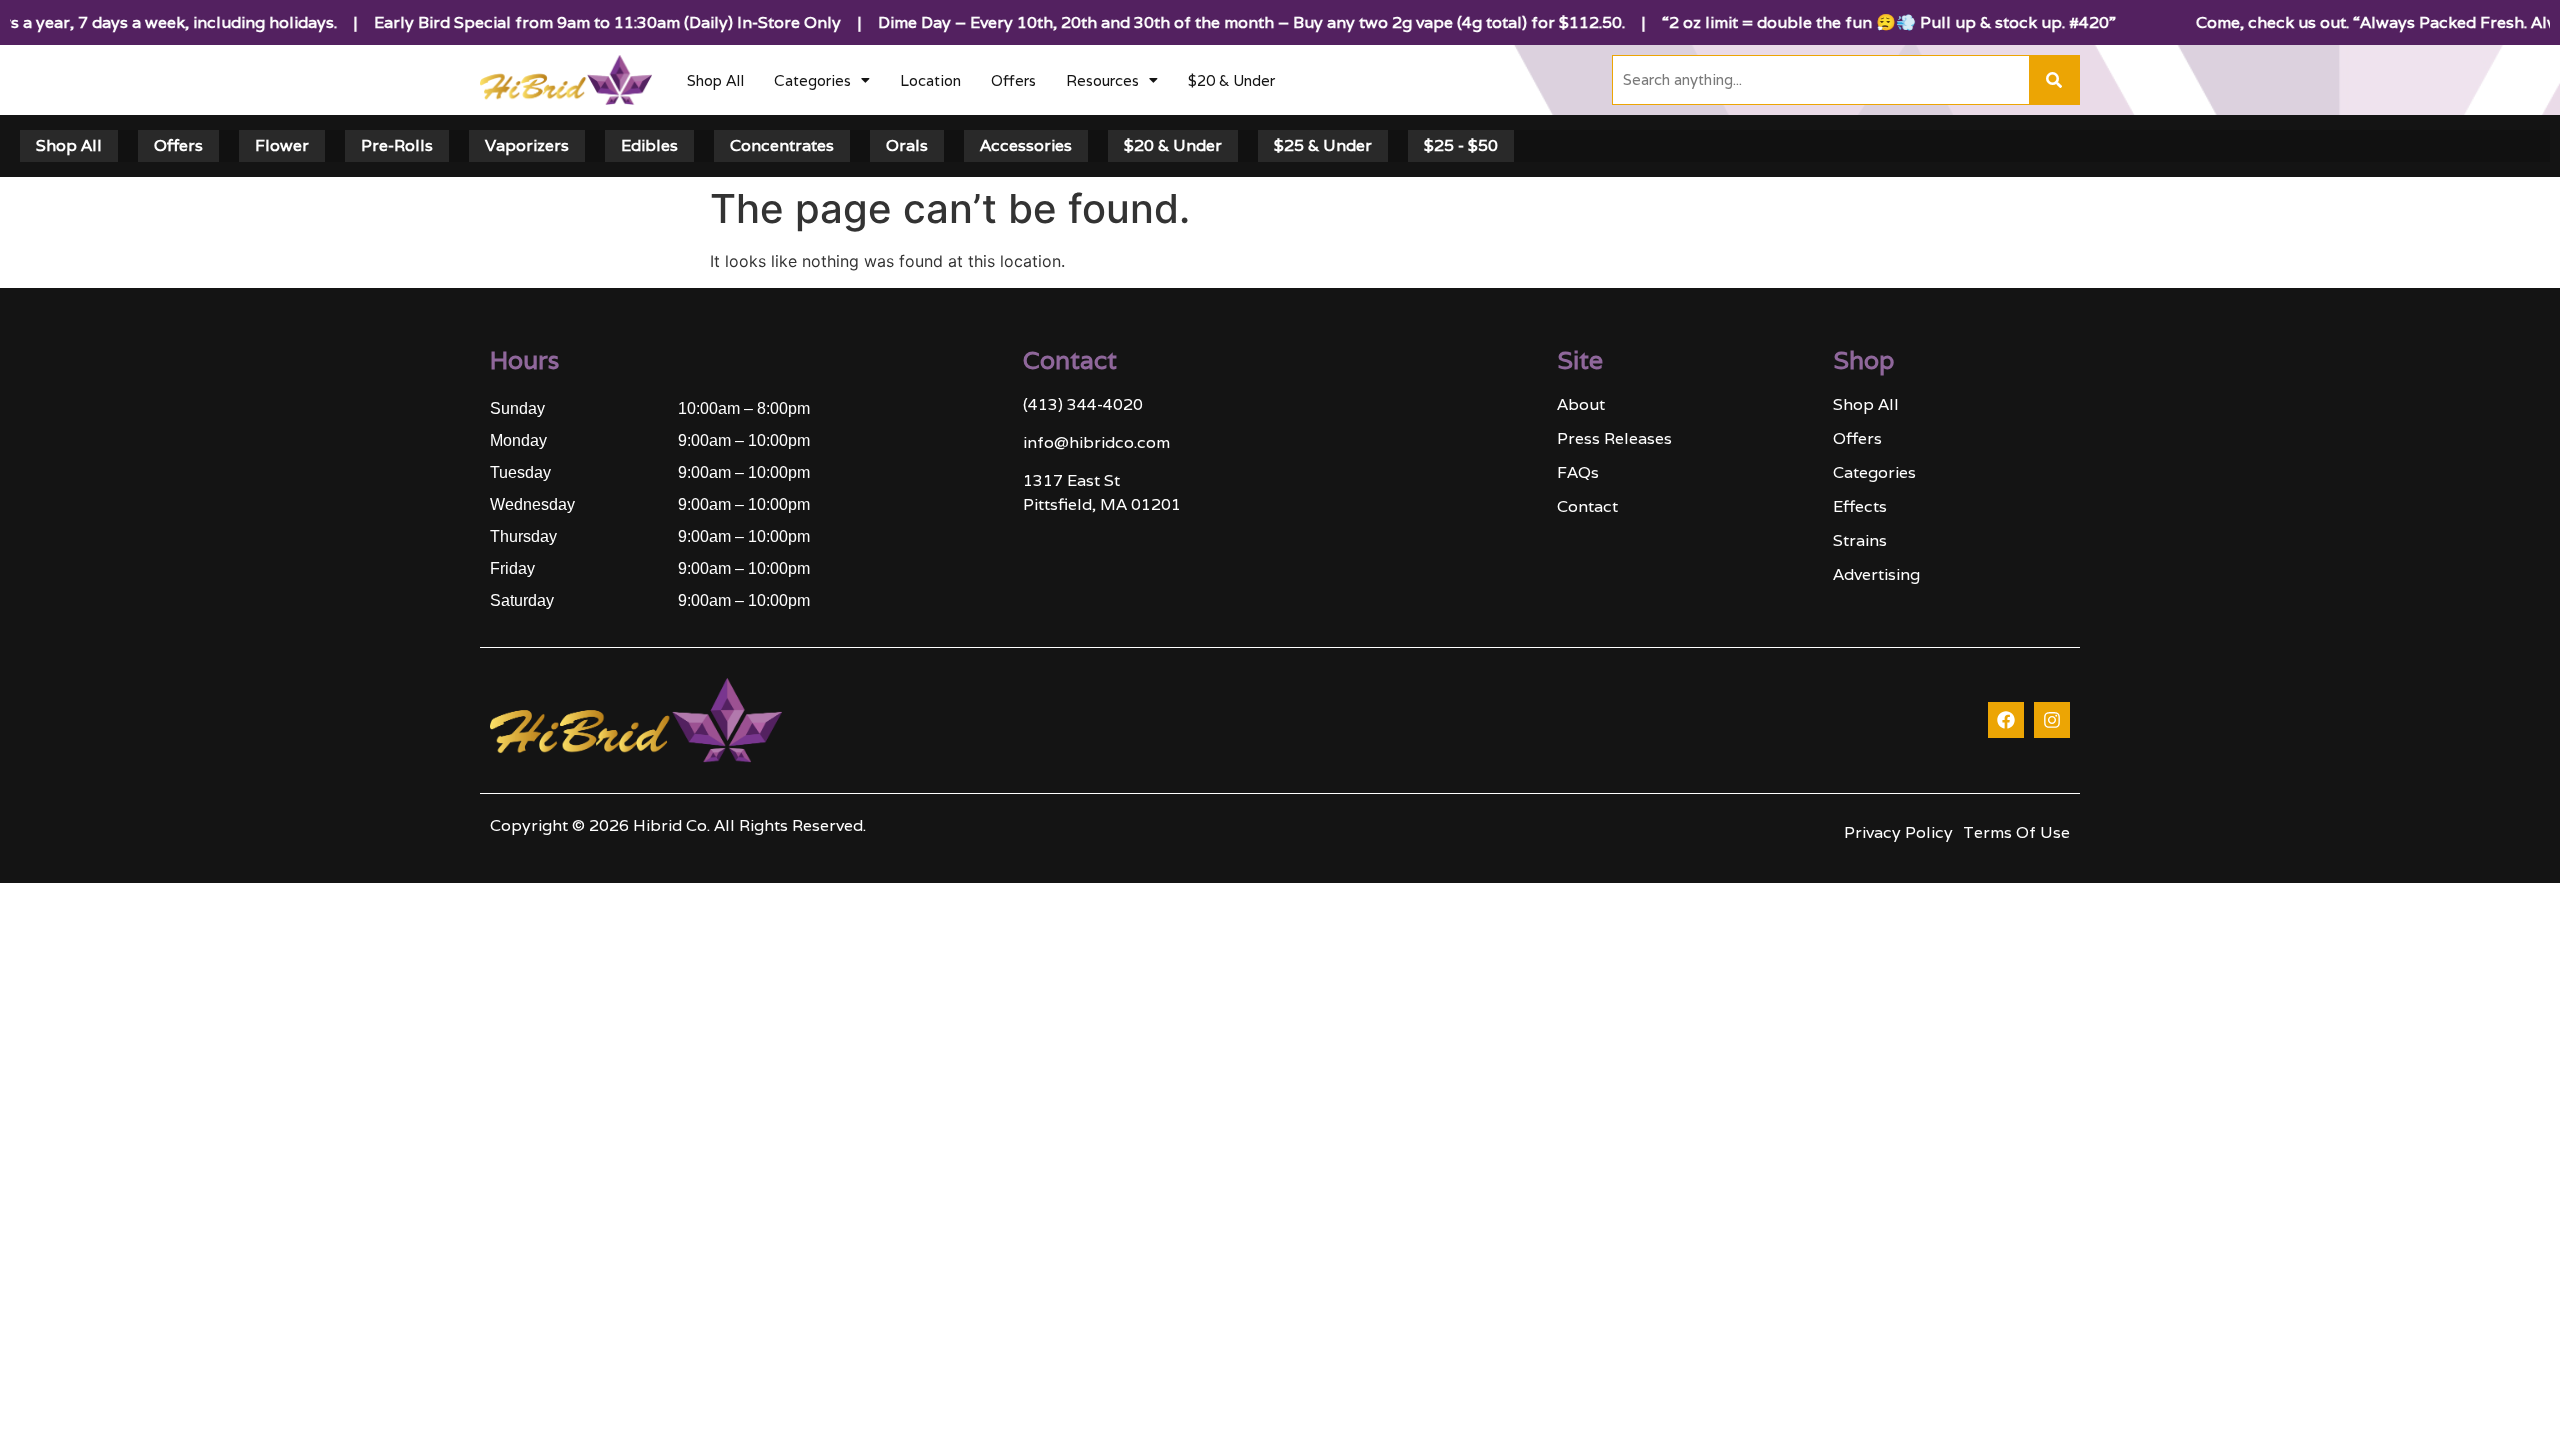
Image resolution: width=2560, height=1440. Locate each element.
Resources (1102, 80)
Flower (282, 145)
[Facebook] (2006, 720)
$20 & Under (1231, 80)
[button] (822, 80)
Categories (812, 80)
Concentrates (782, 145)
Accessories (1026, 145)
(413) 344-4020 (1083, 404)
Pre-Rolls (397, 145)
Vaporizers (527, 145)
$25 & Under (1323, 145)
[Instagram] (2052, 720)
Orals (907, 145)
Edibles (649, 145)
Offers (1013, 80)
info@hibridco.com (1096, 442)
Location (930, 80)
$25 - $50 (1461, 145)
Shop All (715, 80)
